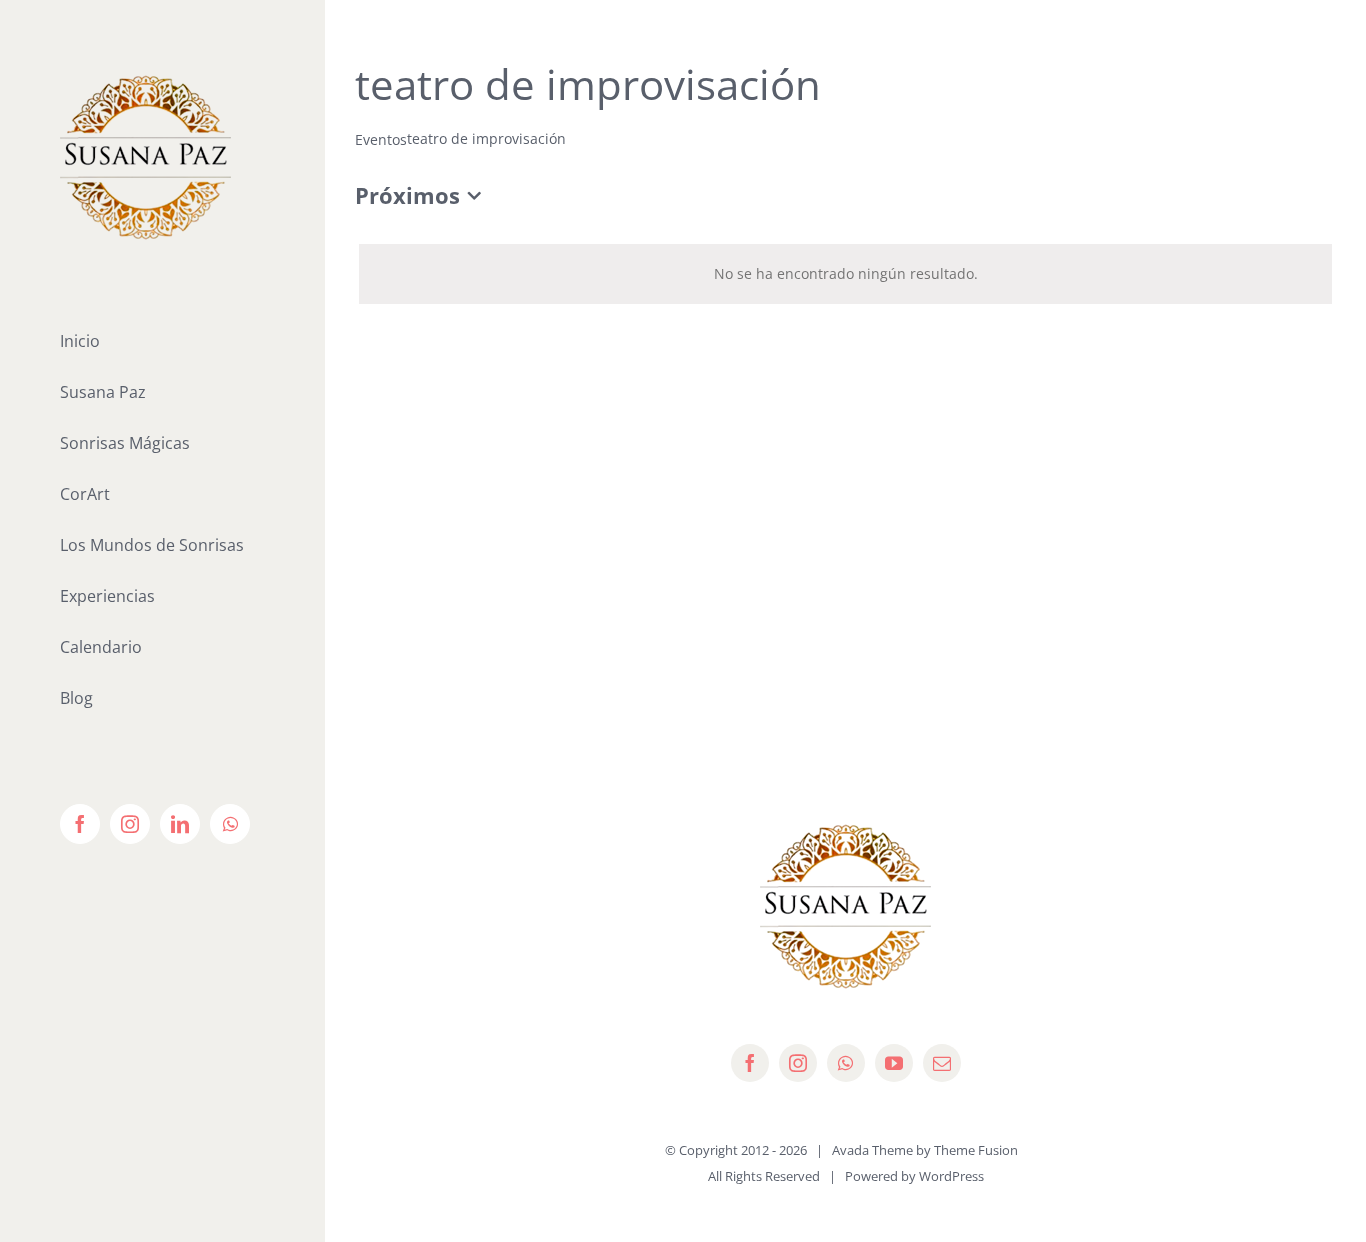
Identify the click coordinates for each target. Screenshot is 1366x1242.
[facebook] (750, 1063)
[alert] (845, 274)
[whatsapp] (846, 1063)
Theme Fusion (976, 1150)
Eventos (381, 139)
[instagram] (798, 1063)
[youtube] (894, 1063)
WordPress (951, 1176)
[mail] (942, 1063)
